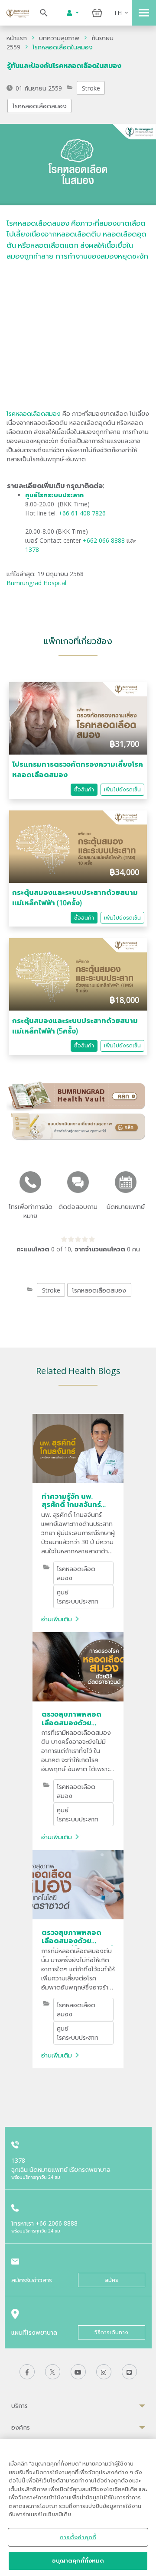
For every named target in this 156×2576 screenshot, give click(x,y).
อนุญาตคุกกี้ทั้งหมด (78, 2560)
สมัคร (112, 2280)
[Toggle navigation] (144, 13)
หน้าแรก (17, 38)
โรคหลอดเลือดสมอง (40, 106)
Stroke (91, 88)
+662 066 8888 (105, 540)
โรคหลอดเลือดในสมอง (63, 47)
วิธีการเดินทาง (111, 2332)
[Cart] (97, 13)
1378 (32, 549)
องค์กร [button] (21, 2427)
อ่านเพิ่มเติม (57, 1619)
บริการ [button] (19, 2406)
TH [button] (118, 13)
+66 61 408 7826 (82, 513)
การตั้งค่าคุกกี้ (78, 2537)
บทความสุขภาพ (59, 38)
